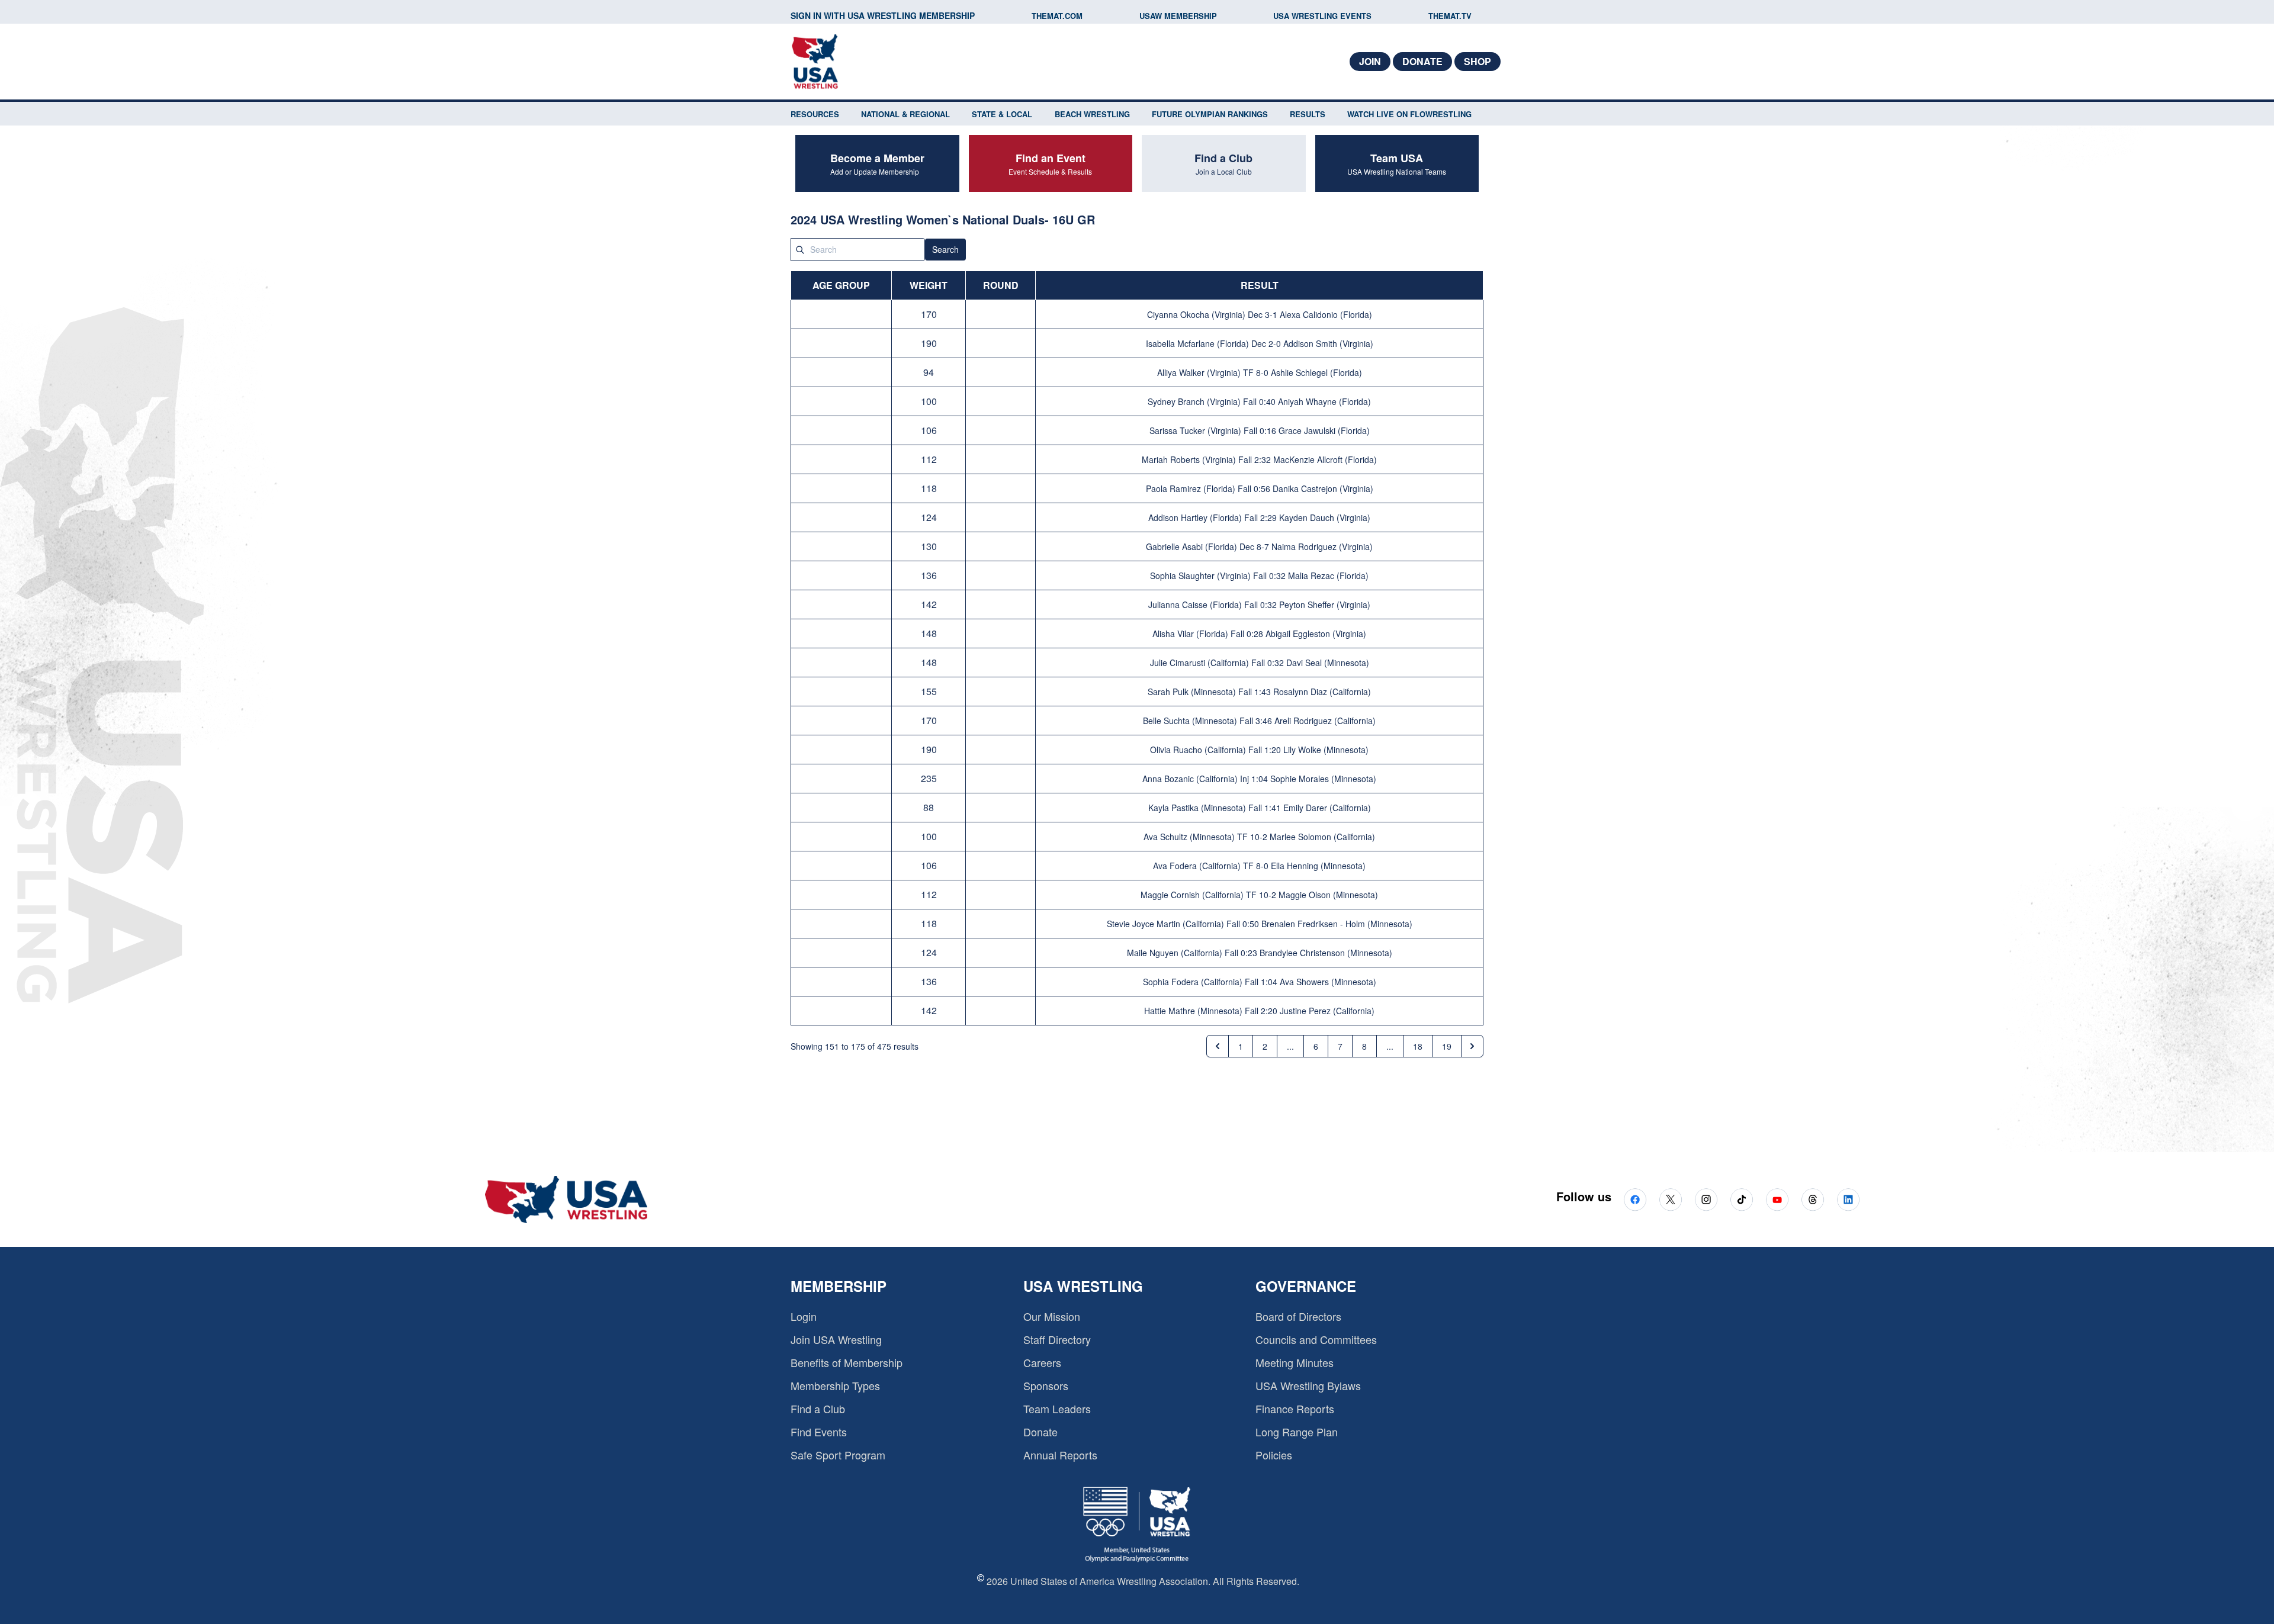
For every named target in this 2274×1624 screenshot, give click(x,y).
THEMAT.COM (1057, 16)
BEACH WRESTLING (1092, 114)
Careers (1042, 1362)
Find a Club (818, 1408)
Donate (1422, 61)
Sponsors (1046, 1385)
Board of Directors (1298, 1316)
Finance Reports (1295, 1408)
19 (1447, 1046)
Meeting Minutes (1295, 1362)
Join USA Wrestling (836, 1339)
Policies (1274, 1455)
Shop (1478, 61)
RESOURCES (815, 114)
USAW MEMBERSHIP (1178, 16)
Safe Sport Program (838, 1455)
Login (804, 1316)
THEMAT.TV (1450, 16)
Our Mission (1052, 1316)
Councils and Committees (1316, 1339)
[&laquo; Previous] (1218, 1046)
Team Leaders (1057, 1408)
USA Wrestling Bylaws (1308, 1385)
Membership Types (835, 1385)
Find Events (819, 1432)
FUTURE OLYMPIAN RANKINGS (1210, 114)
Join (1370, 61)
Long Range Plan (1297, 1432)
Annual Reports (1060, 1455)
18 (1418, 1046)
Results (1308, 114)
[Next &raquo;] (1472, 1046)
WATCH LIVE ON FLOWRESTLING (1409, 114)
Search (945, 249)
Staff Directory (1057, 1339)
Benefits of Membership (847, 1362)
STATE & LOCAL (1002, 114)
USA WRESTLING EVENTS (1322, 16)
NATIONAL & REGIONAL (905, 114)
